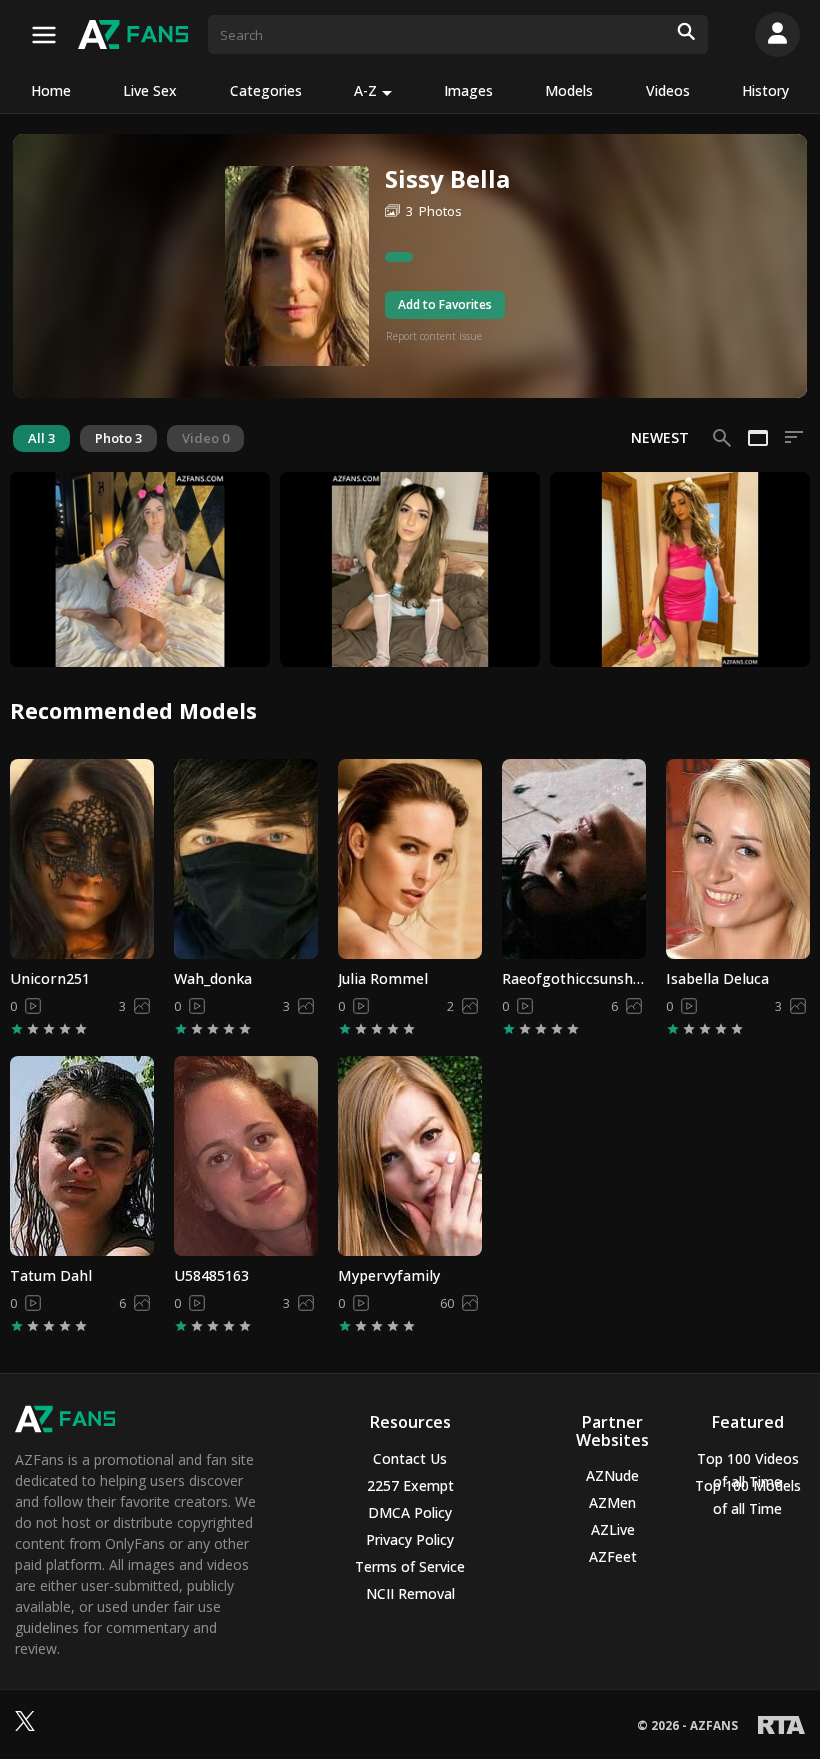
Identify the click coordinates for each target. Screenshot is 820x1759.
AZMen (612, 1502)
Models (569, 90)
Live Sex (150, 90)
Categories (266, 90)
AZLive (613, 1529)
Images (468, 90)
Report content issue (434, 336)
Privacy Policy (410, 1539)
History (765, 90)
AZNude (612, 1475)
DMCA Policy (410, 1512)
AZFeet (613, 1556)
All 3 (41, 438)
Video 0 (205, 438)
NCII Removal (410, 1593)
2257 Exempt (410, 1485)
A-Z (365, 90)
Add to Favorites (445, 304)
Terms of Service (410, 1566)
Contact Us (410, 1458)
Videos (668, 90)
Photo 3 (118, 438)
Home (51, 90)
